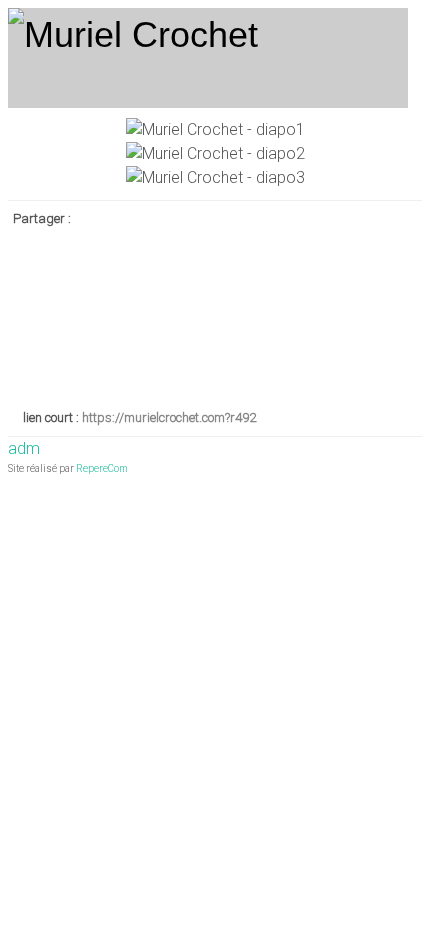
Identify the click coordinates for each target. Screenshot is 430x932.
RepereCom (102, 468)
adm (24, 448)
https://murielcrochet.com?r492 (169, 417)
